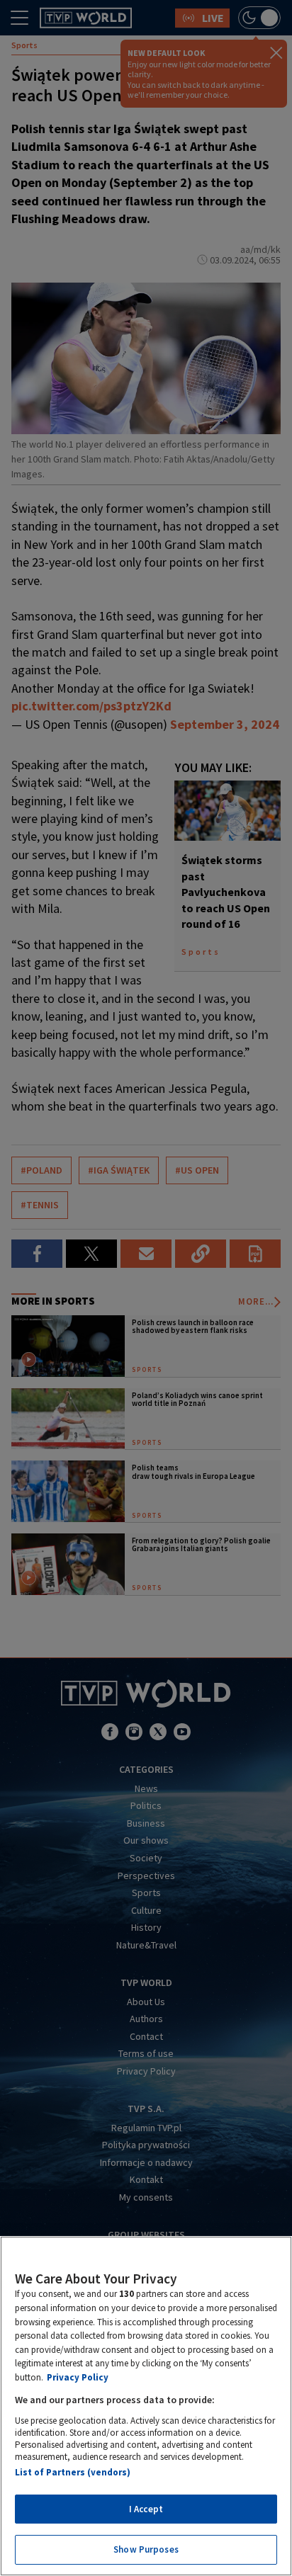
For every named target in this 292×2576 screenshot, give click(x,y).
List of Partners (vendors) (73, 2472)
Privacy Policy (78, 2377)
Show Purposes (146, 2549)
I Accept (146, 2509)
